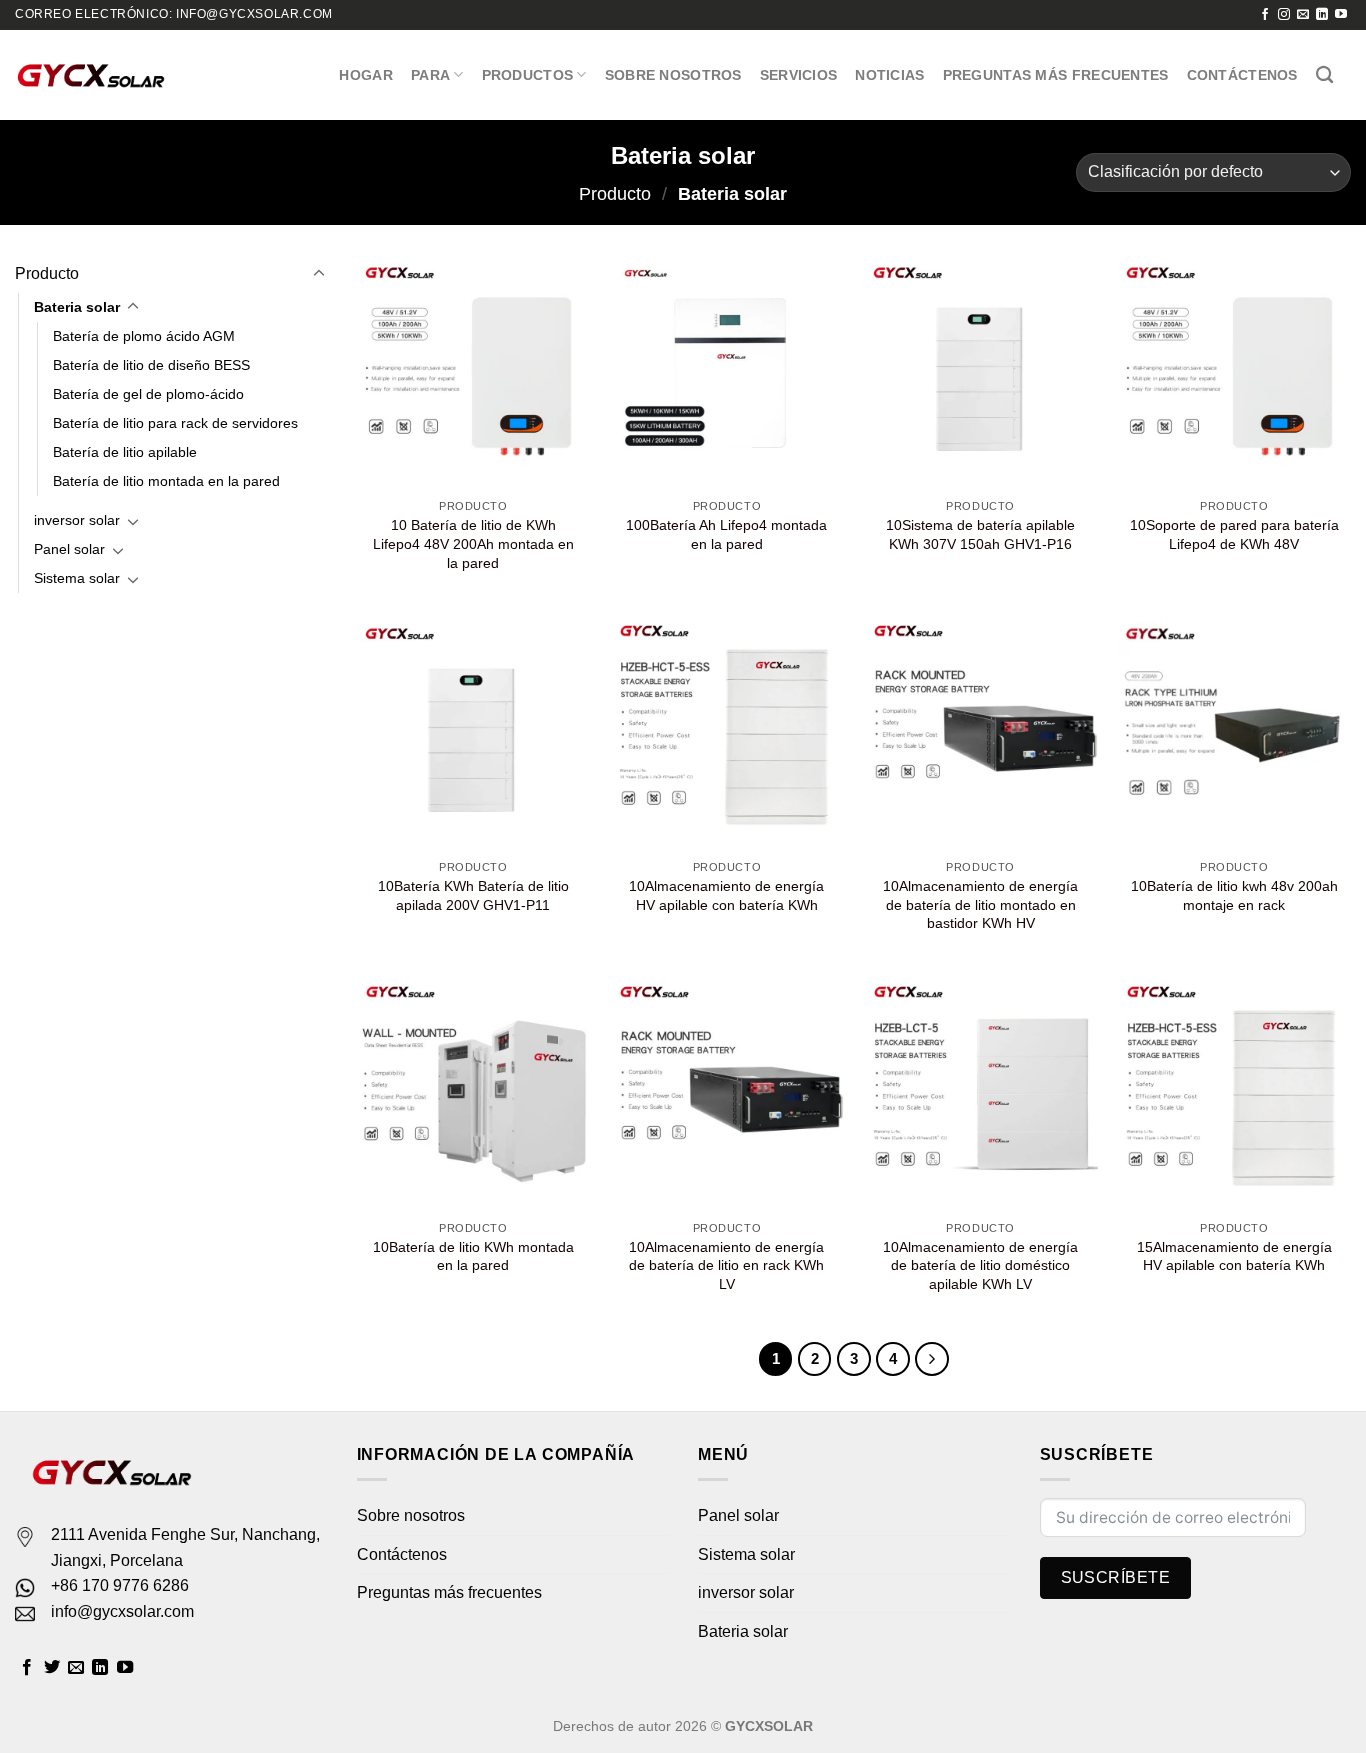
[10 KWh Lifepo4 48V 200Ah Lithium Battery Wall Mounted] (473, 372)
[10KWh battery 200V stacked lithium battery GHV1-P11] (473, 733)
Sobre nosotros (673, 75)
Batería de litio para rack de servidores (175, 423)
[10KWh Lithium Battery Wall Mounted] (473, 1094)
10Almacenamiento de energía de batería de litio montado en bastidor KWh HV (980, 904)
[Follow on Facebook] (1265, 15)
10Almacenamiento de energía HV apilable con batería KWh (726, 895)
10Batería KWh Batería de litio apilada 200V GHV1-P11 (473, 895)
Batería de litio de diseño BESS (151, 365)
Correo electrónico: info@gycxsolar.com (174, 14)
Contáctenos (1242, 75)
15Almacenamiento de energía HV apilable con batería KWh (1234, 1256)
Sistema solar (77, 578)
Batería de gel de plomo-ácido (148, 394)
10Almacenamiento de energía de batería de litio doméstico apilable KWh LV (980, 1265)
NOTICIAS (889, 75)
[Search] (1324, 75)
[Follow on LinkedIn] (1322, 15)
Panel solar (69, 549)
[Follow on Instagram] (1284, 15)
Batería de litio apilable (125, 452)
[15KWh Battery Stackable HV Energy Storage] (1234, 1094)
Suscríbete (1116, 1577)
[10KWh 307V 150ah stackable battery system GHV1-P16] (981, 372)
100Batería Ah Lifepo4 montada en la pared (726, 534)
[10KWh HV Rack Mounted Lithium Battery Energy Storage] (981, 733)
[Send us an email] (1303, 15)
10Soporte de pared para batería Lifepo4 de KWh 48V (1234, 534)
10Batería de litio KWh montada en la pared (473, 1256)
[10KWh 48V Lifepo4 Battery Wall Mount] (1234, 372)
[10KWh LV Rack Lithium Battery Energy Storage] (727, 1094)
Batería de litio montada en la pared (166, 481)
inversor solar (77, 520)
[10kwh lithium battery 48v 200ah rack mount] (1234, 733)
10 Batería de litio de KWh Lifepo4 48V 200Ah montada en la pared (473, 543)
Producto (615, 193)
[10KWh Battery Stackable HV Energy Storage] (727, 733)
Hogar (365, 75)
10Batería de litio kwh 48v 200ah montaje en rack (1234, 895)
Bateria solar (77, 307)
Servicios (799, 75)
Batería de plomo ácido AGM (144, 336)
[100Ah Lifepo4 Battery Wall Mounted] (727, 372)
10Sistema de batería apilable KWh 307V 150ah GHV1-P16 (980, 534)
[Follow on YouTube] (1341, 15)
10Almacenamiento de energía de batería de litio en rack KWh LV (726, 1265)
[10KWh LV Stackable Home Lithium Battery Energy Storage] (981, 1094)
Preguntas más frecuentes (1056, 75)
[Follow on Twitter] (52, 1668)
